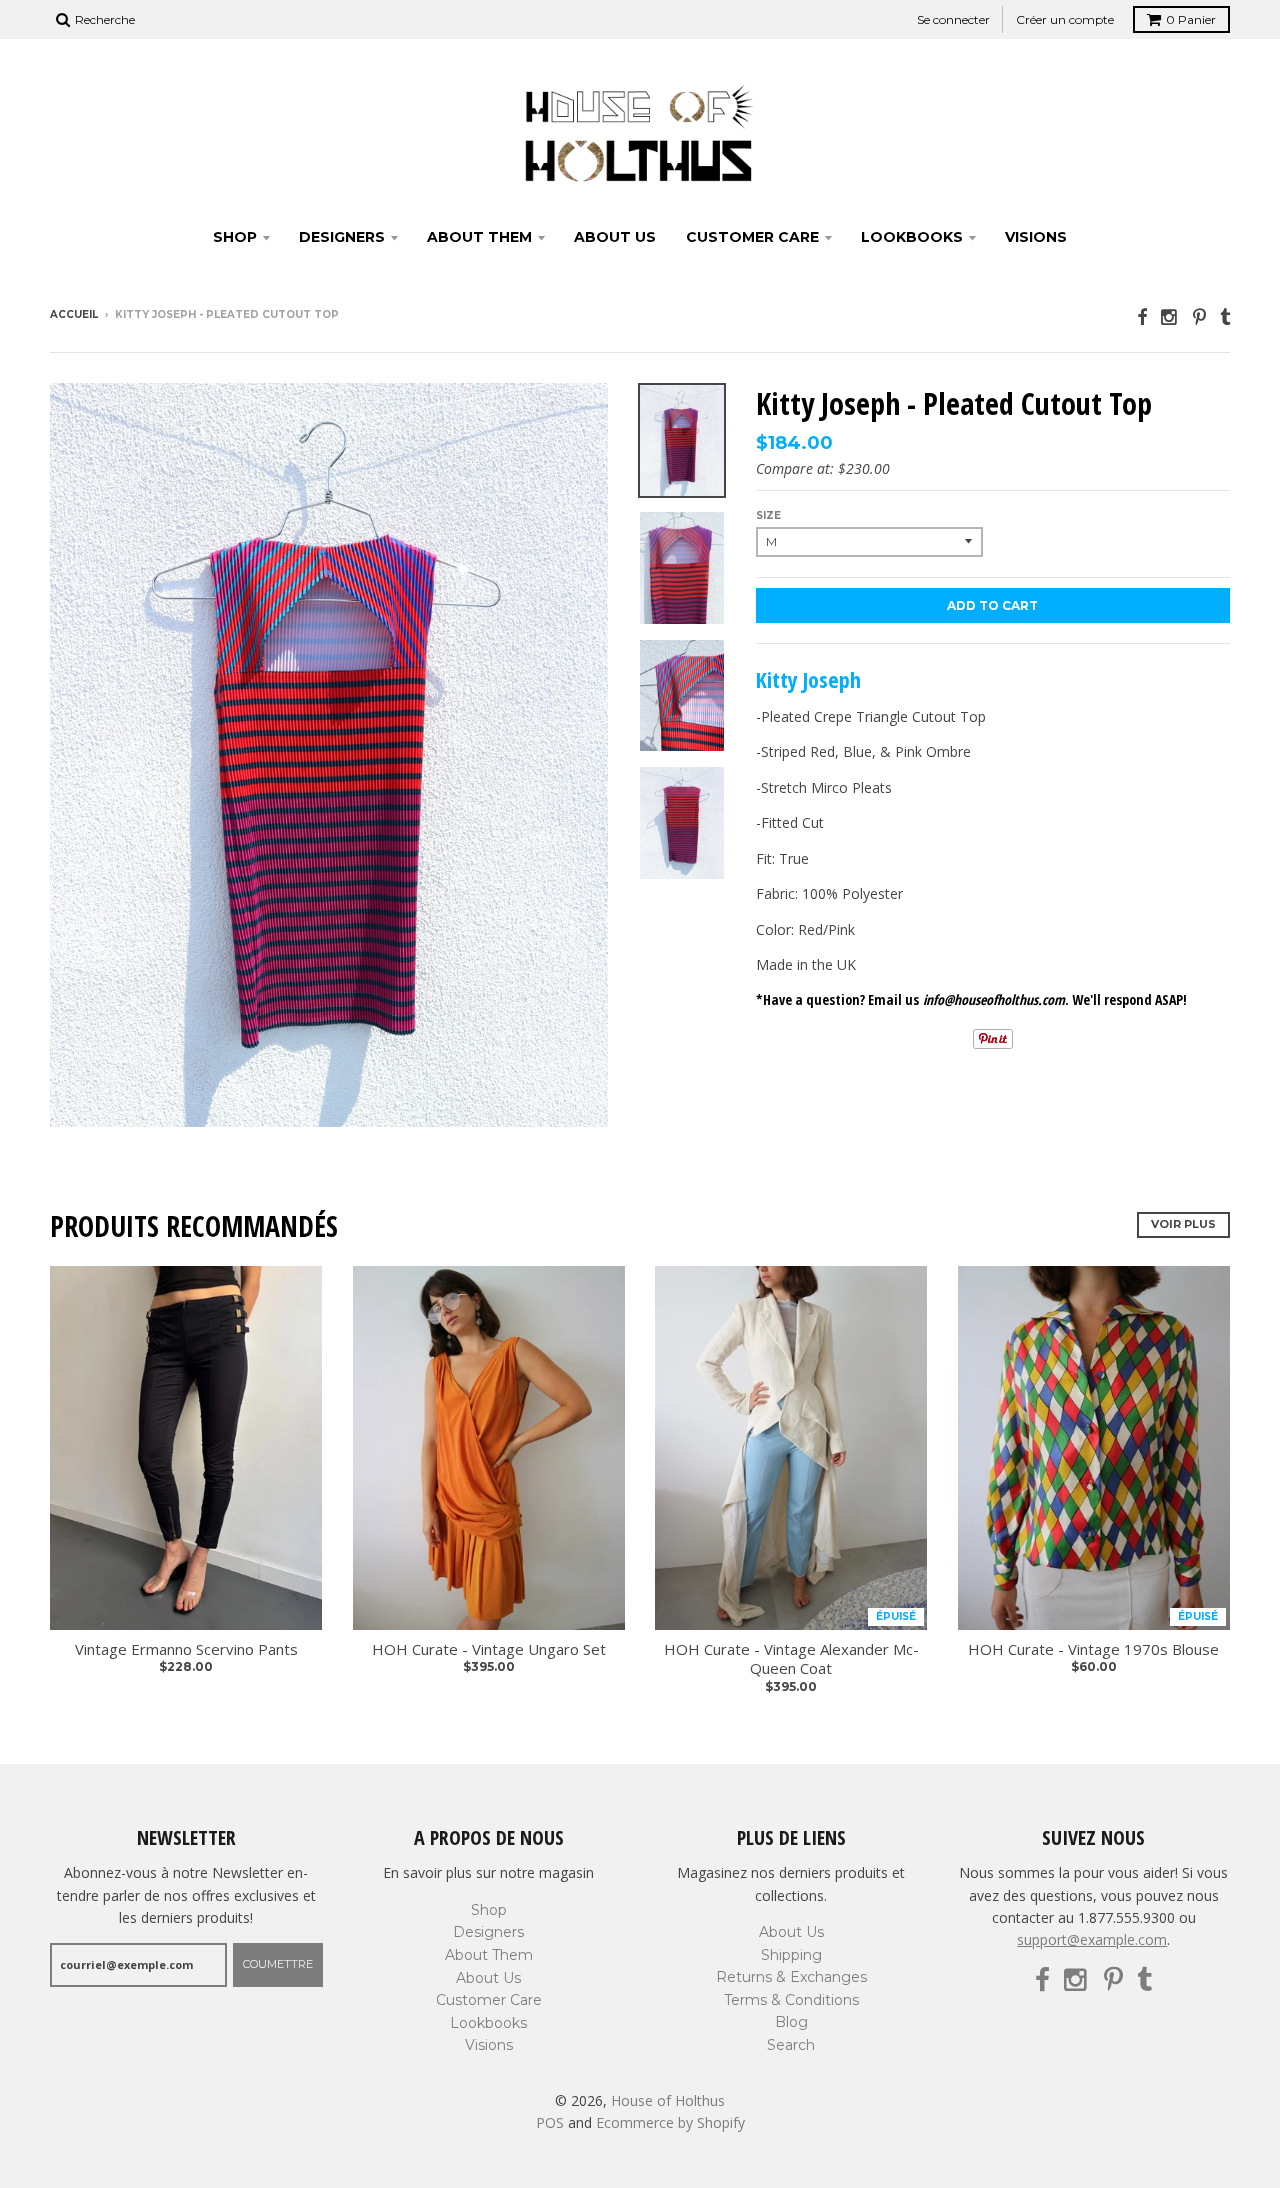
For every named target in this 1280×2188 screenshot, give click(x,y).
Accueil (74, 314)
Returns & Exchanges (791, 1977)
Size (768, 515)
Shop (235, 237)
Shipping (791, 1955)
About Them (479, 237)
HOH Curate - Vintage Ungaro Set (489, 1649)
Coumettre (278, 1964)
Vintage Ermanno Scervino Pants (186, 1649)
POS (550, 2122)
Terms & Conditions (791, 2000)
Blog (791, 2022)
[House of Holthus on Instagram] (1170, 316)
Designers (342, 237)
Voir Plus (1183, 1224)
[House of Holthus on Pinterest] (1199, 316)
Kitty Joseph (808, 679)
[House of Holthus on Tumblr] (1225, 316)
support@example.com (1092, 1939)
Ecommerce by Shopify (670, 2122)
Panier (1191, 19)
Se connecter (953, 19)
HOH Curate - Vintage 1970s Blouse (1093, 1649)
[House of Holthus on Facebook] (1142, 316)
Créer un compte (1065, 19)
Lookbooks (912, 237)
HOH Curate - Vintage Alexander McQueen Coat (791, 1659)
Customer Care (752, 237)
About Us (615, 237)
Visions (1036, 237)
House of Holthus (668, 2100)
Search (791, 2045)
